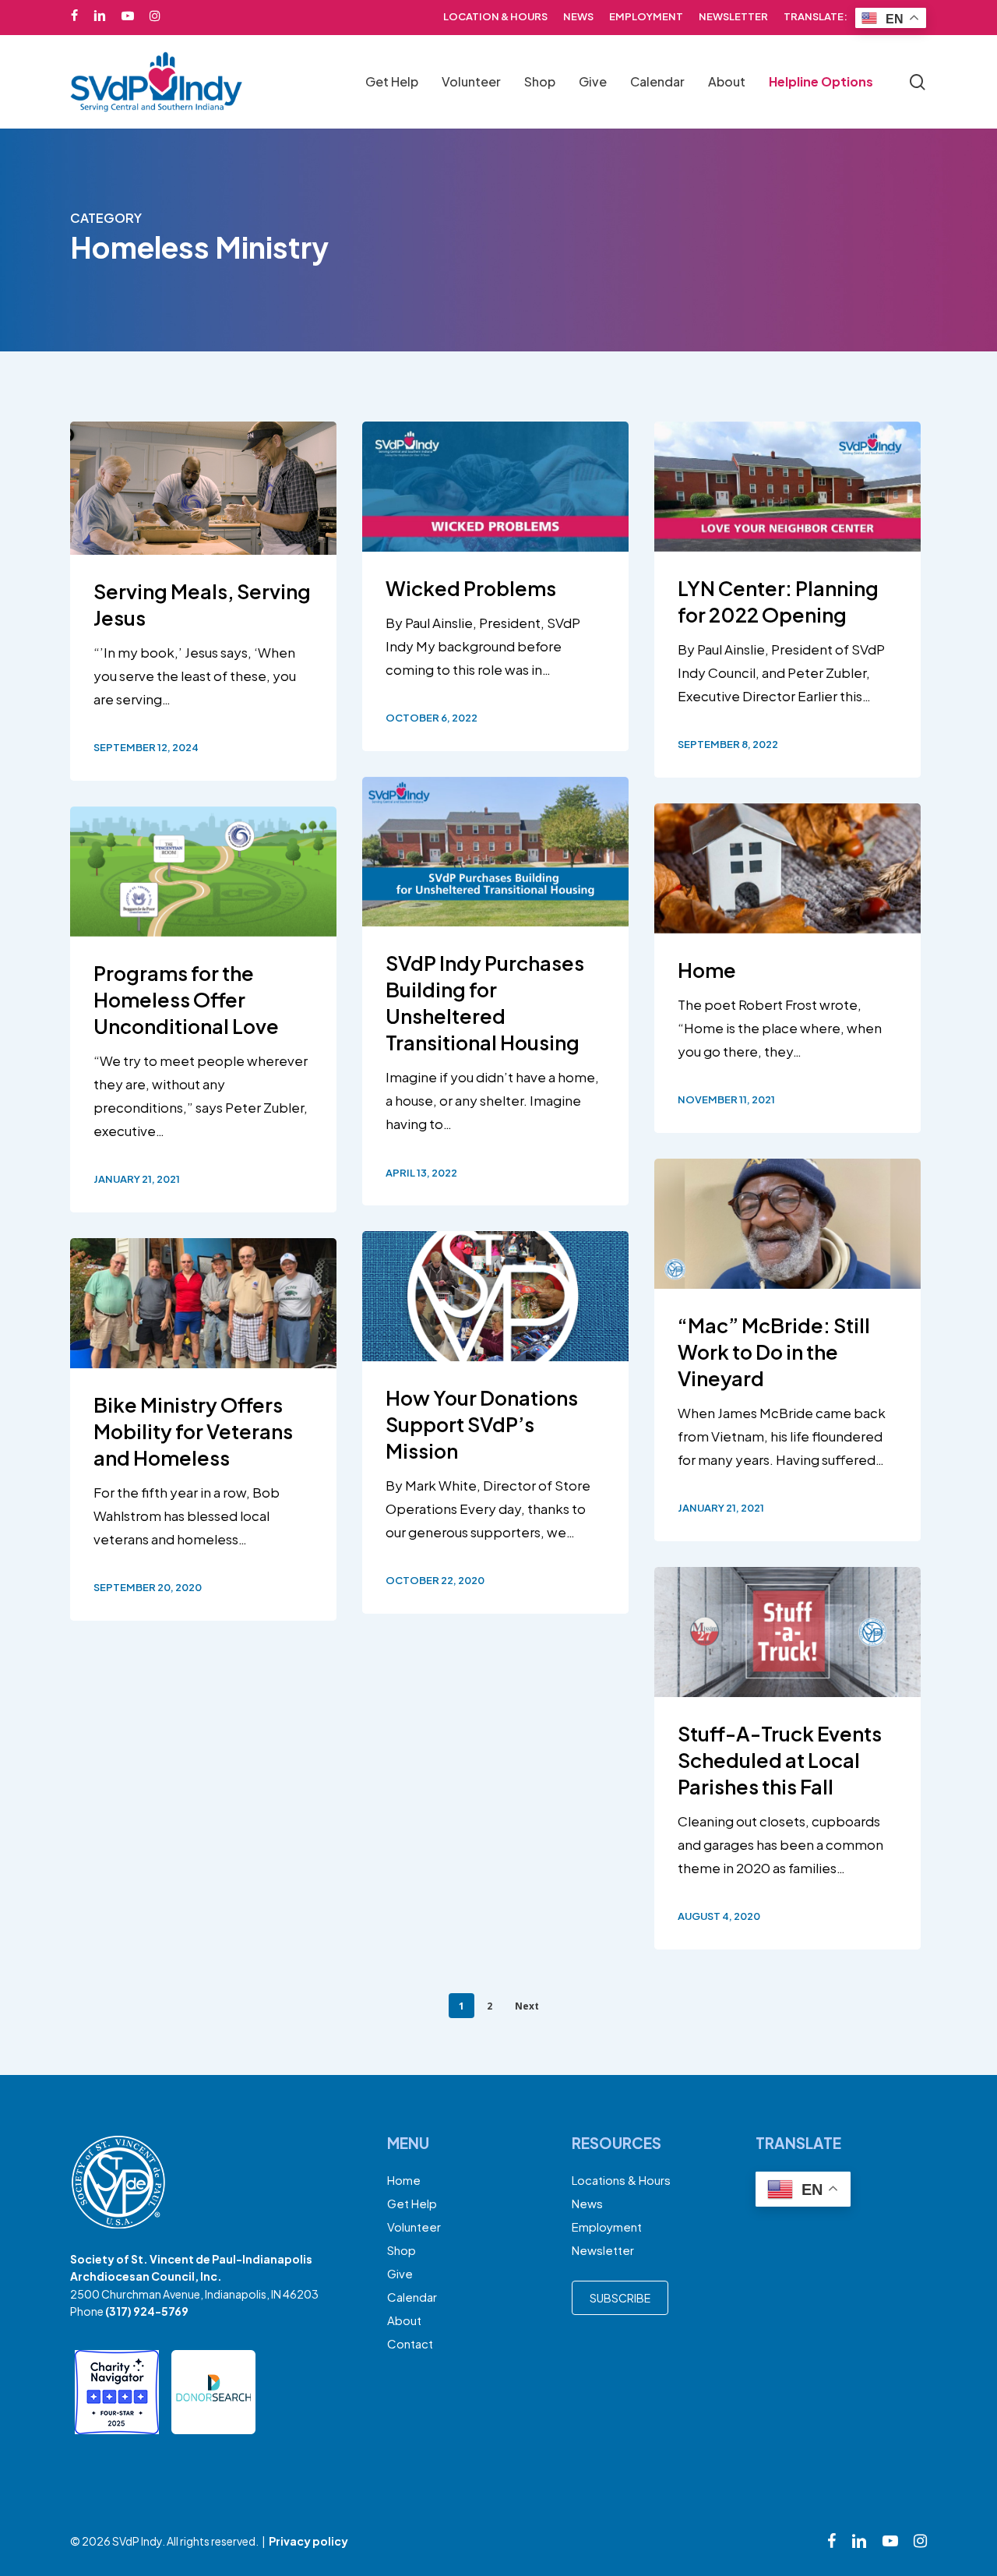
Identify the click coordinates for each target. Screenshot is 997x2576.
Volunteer (414, 2227)
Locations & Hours (621, 2180)
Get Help (412, 2203)
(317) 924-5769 (147, 2311)
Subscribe (620, 2298)
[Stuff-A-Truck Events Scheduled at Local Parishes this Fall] (787, 1758)
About (404, 2320)
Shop (402, 2250)
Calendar (412, 2297)
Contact (410, 2343)
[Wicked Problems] (495, 586)
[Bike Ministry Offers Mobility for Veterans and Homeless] (203, 1429)
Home (404, 2180)
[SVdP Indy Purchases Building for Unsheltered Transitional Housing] (495, 991)
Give (400, 2273)
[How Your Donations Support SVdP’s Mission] (495, 1422)
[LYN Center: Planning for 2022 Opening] (787, 600)
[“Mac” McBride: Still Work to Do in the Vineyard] (787, 1350)
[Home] (787, 968)
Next (527, 2006)
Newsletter (603, 2250)
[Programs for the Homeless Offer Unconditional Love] (203, 1009)
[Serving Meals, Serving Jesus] (203, 601)
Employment (607, 2227)
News (587, 2203)
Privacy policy (308, 2541)
